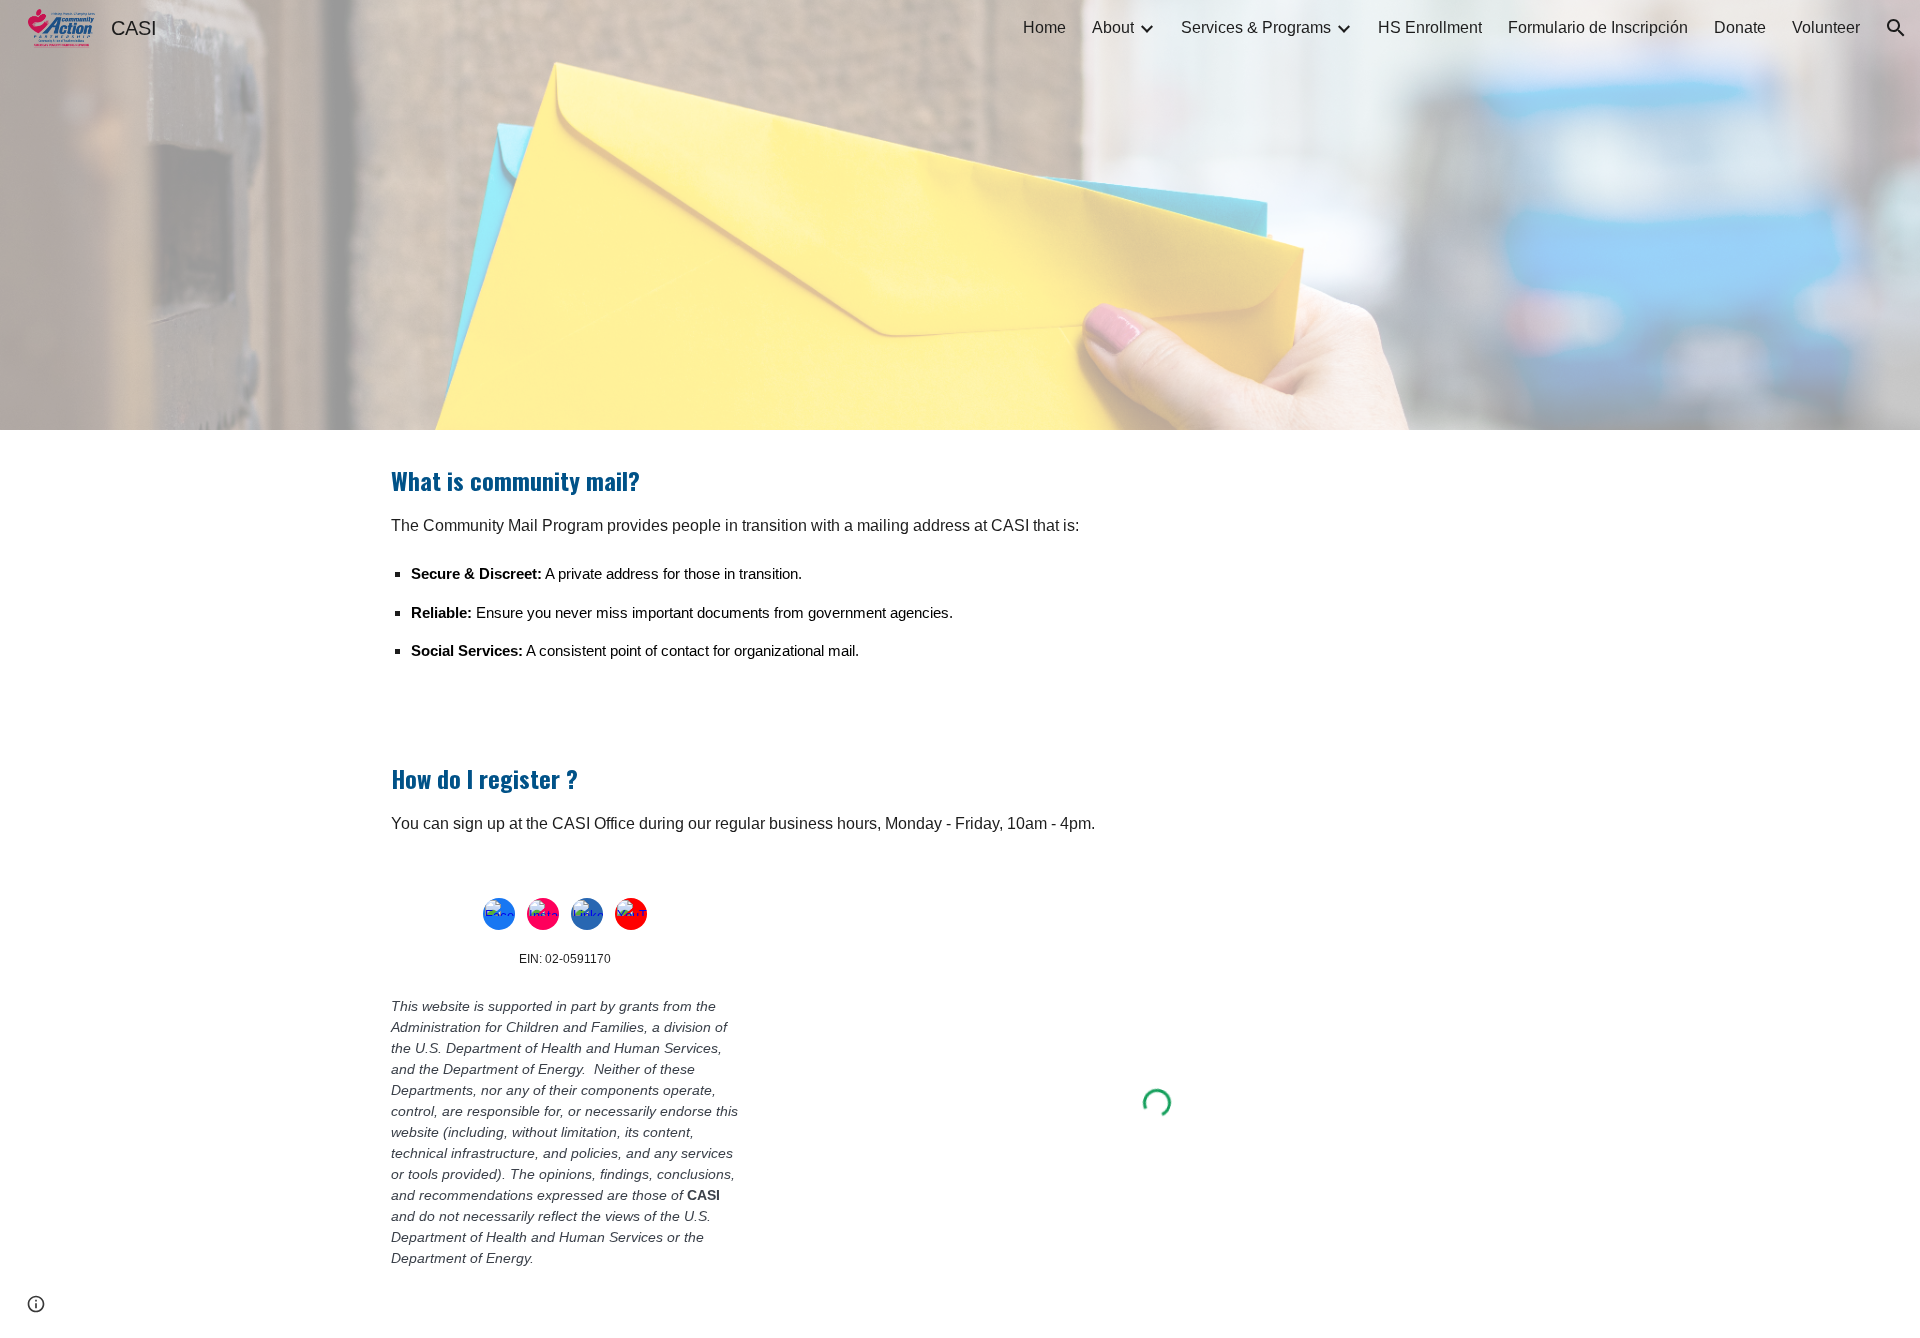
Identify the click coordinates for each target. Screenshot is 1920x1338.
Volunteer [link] (1826, 27)
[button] (1896, 28)
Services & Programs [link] (1256, 27)
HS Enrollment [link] (1430, 27)
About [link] (1113, 27)
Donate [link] (1740, 27)
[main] (960, 579)
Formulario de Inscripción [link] (1598, 27)
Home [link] (1044, 27)
